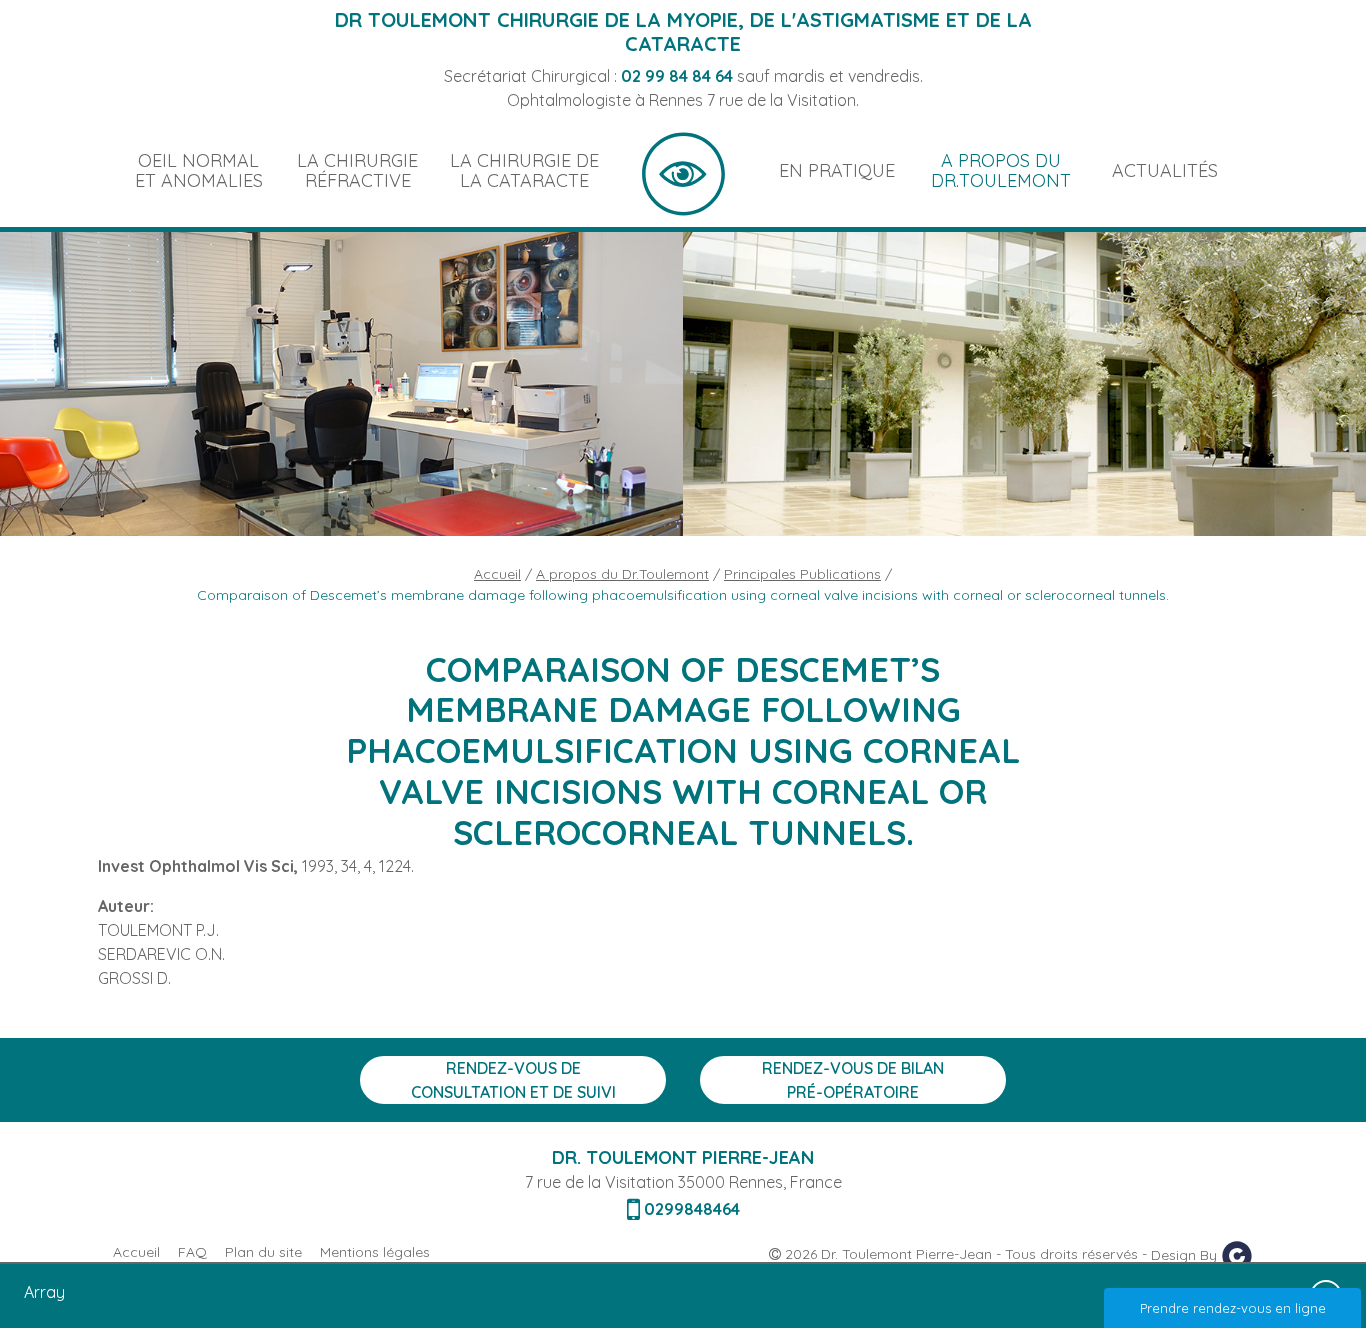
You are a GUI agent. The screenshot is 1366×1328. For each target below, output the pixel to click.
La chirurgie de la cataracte (524, 170)
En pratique (837, 170)
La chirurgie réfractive (357, 170)
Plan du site (263, 1252)
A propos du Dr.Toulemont (1001, 170)
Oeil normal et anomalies (199, 170)
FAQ (192, 1252)
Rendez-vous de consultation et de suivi (513, 1080)
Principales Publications (802, 574)
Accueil (683, 171)
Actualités (1165, 170)
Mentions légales (375, 1252)
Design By (1186, 1254)
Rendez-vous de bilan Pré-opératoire (853, 1080)
